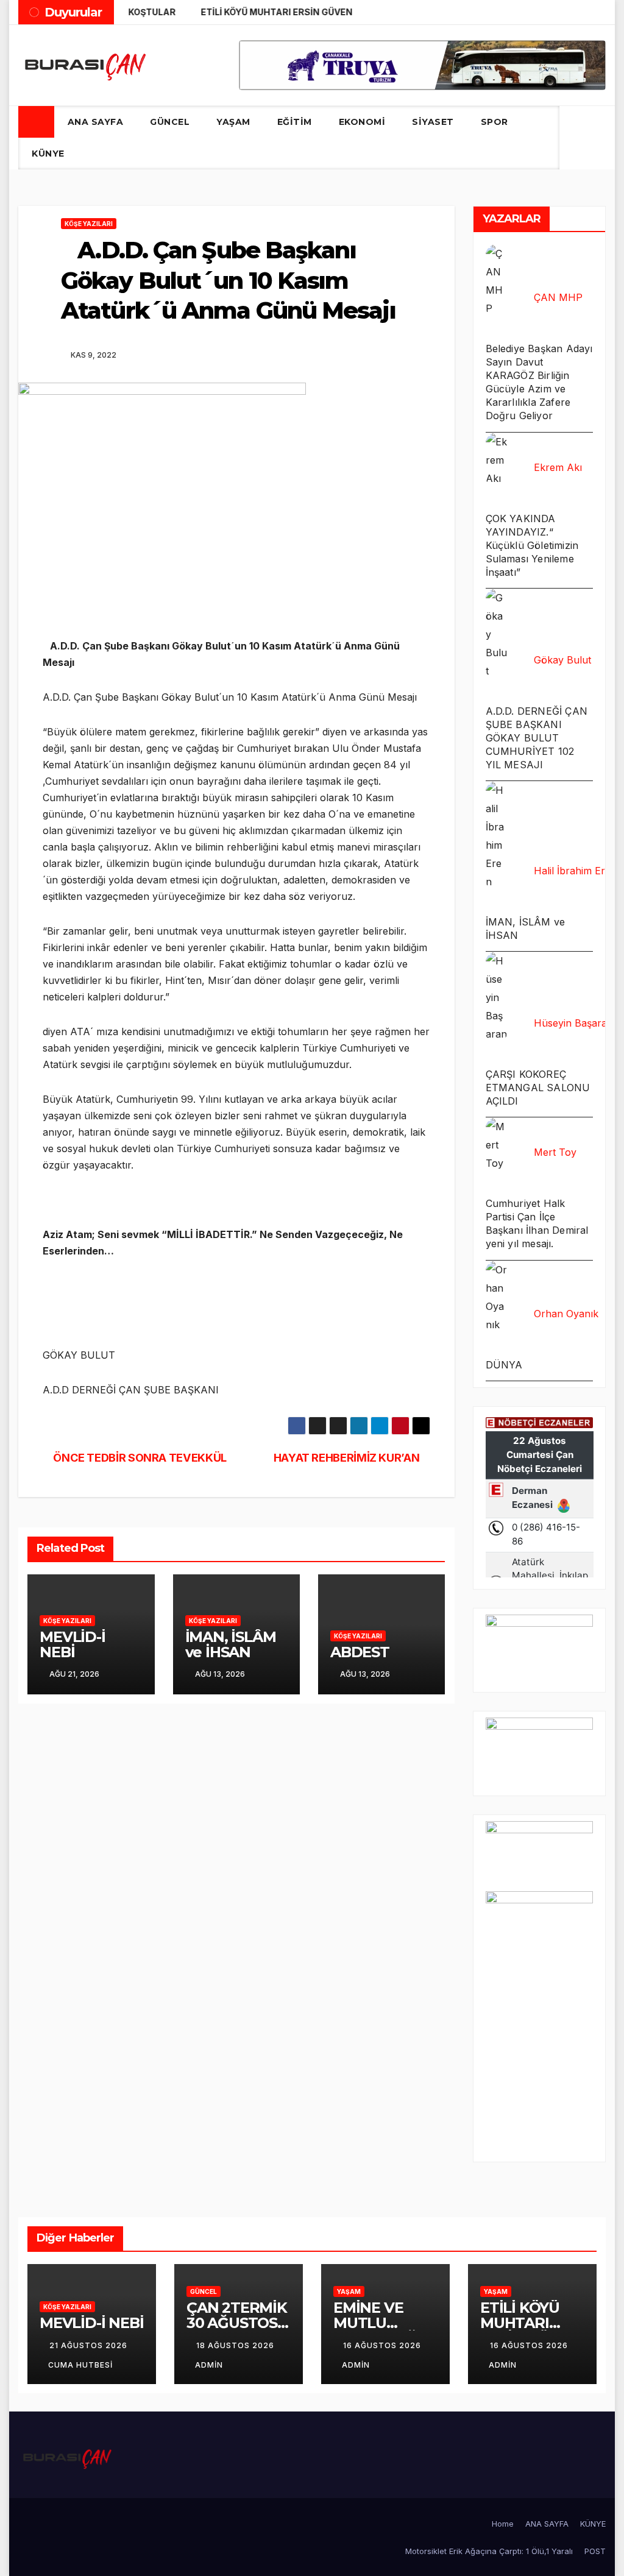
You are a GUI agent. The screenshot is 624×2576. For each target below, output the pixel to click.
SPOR (495, 122)
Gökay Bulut (562, 660)
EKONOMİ (362, 122)
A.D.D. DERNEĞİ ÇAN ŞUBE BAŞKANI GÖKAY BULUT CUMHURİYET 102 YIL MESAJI (537, 738)
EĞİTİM (295, 122)
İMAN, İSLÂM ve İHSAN (231, 1644)
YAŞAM (233, 122)
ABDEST (360, 1652)
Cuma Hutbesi (80, 2365)
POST (595, 2551)
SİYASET (433, 122)
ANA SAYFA (96, 122)
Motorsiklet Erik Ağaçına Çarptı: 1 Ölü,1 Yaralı (489, 2551)
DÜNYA (504, 1365)
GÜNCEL (170, 122)
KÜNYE (48, 154)
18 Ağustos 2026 (235, 2345)
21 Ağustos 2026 (88, 2345)
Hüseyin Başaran (573, 1023)
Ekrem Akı (558, 467)
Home (503, 2524)
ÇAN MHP (558, 297)
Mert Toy (555, 1152)
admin (209, 2365)
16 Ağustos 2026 (382, 2345)
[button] (573, 137)
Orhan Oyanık (566, 1314)
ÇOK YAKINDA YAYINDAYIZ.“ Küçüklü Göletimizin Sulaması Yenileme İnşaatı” (532, 545)
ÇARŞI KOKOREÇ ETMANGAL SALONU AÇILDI (538, 1088)
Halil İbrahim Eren (575, 871)
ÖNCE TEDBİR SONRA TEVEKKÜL (139, 1457)
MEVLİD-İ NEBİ (72, 1644)
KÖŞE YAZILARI (89, 224)
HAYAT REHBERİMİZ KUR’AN (348, 1457)
